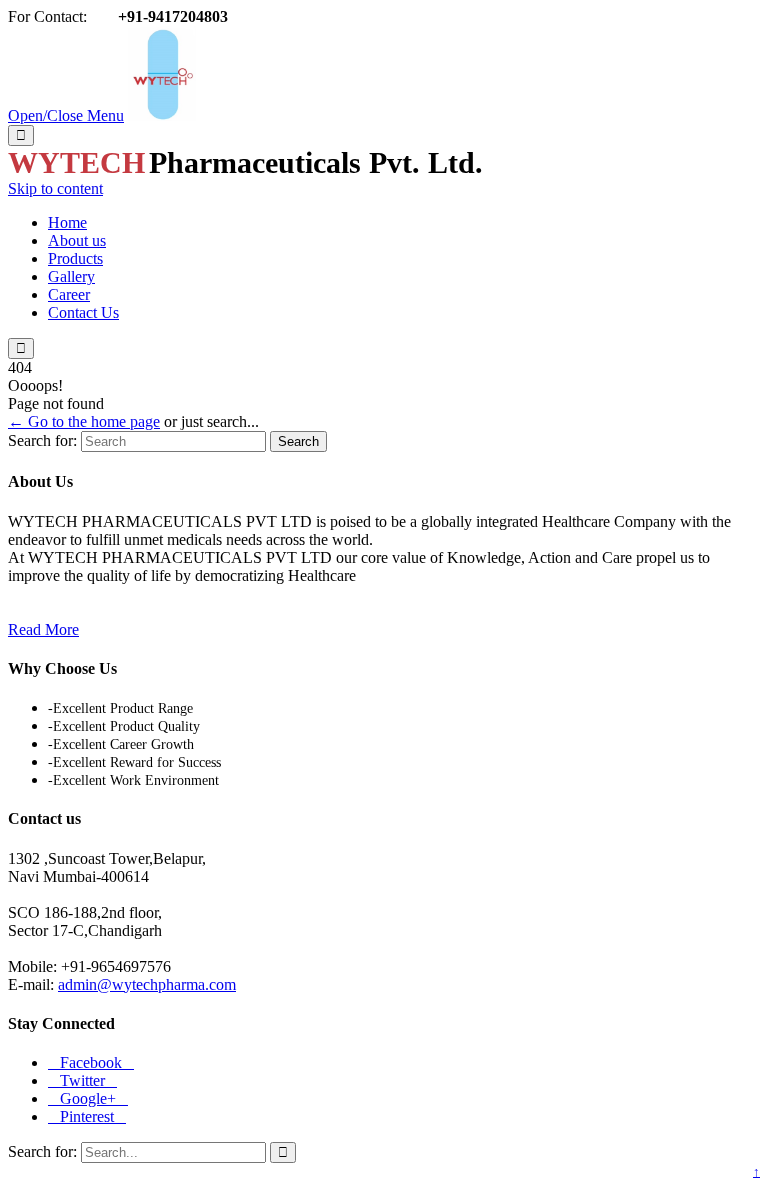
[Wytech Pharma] (162, 115)
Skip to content (55, 188)
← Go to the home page (84, 421)
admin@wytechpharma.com (147, 984)
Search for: (42, 440)
